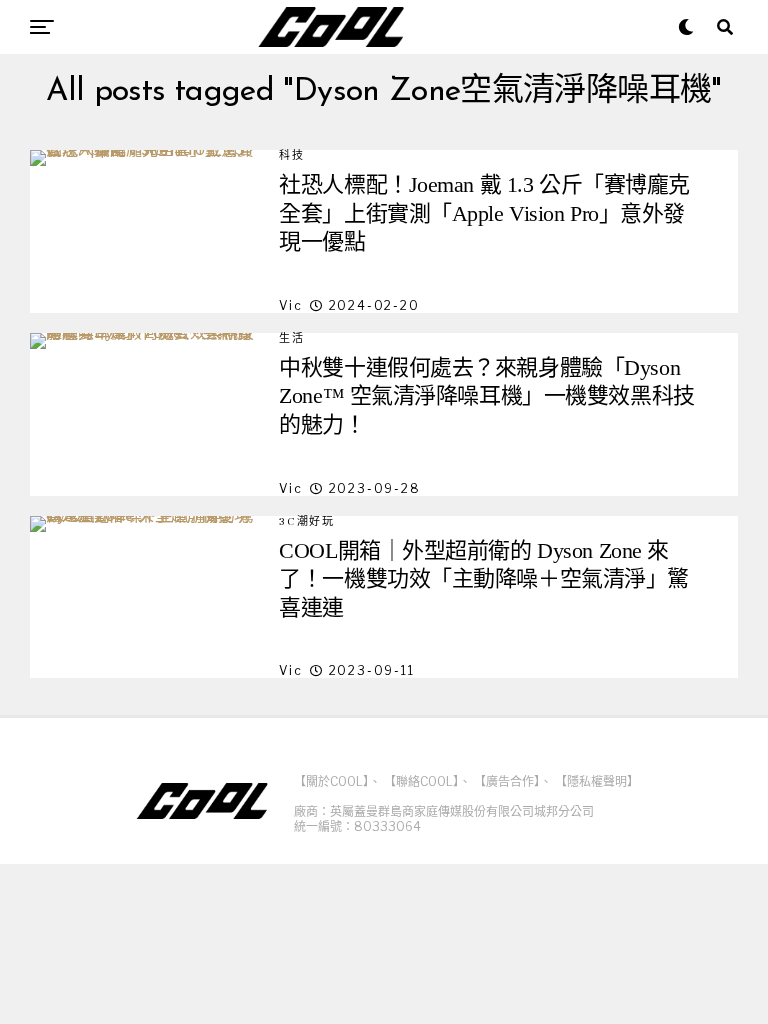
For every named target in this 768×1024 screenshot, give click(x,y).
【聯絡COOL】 (421, 781)
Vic (290, 305)
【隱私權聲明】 (597, 781)
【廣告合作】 (507, 781)
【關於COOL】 (331, 781)
